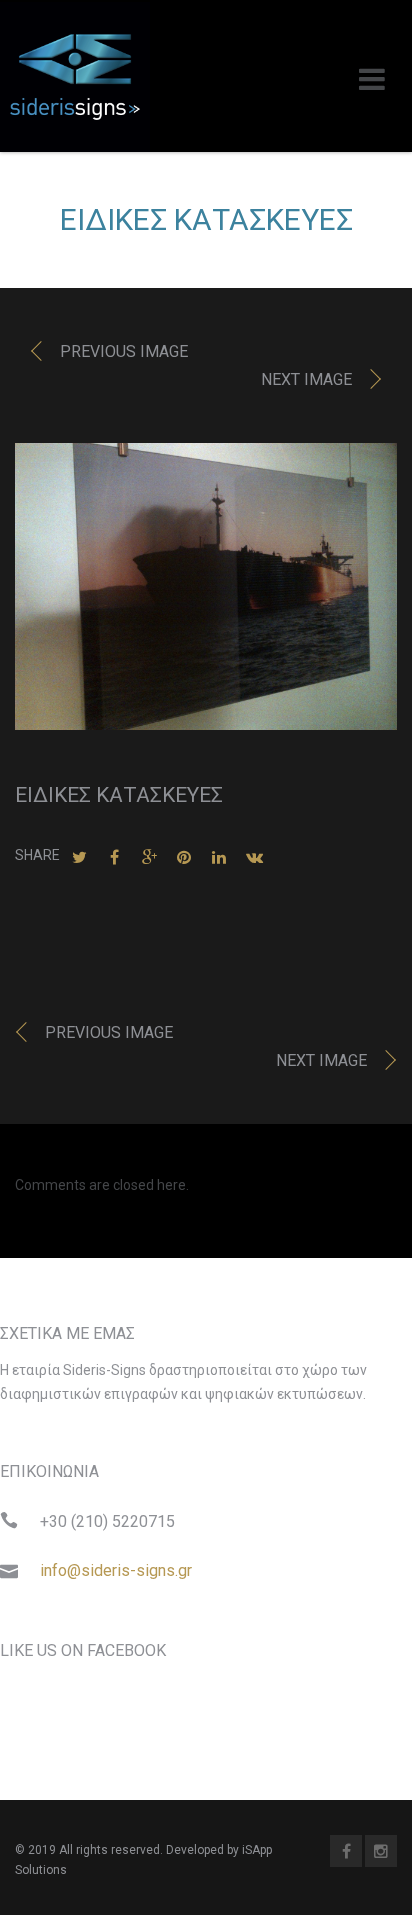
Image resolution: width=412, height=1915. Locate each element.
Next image (306, 379)
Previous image (124, 351)
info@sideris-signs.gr (116, 1570)
